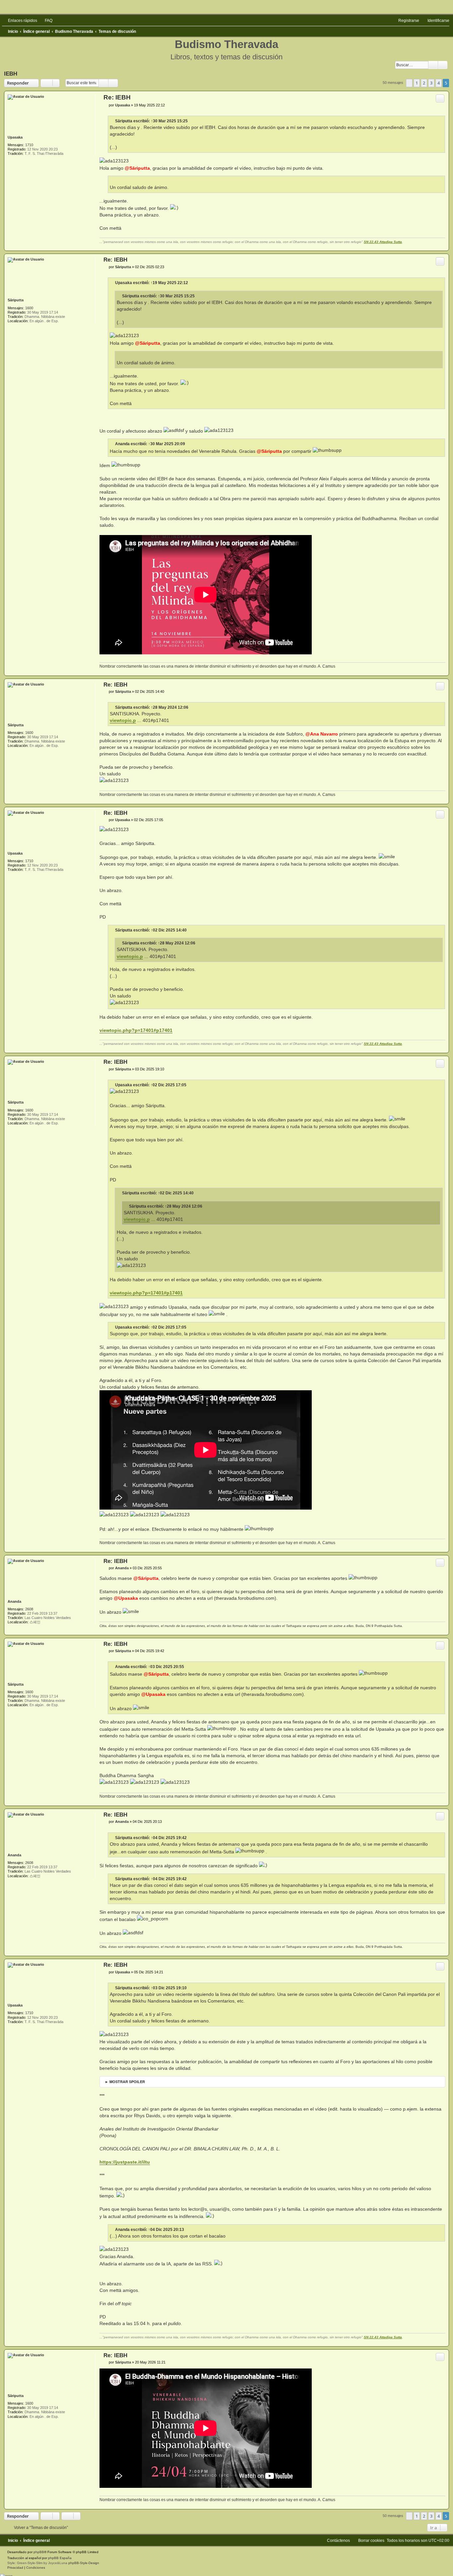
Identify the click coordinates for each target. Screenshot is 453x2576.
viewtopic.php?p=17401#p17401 (136, 1030)
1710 (29, 145)
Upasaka (15, 137)
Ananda (122, 444)
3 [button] (431, 83)
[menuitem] (46, 21)
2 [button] (424, 83)
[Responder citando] (440, 98)
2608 (29, 1609)
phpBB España (60, 2558)
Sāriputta (124, 121)
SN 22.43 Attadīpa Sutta (383, 242)
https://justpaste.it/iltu (125, 2162)
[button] (409, 83)
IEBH (11, 74)
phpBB (39, 2552)
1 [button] (417, 83)
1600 (29, 308)
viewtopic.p (123, 720)
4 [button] (439, 83)
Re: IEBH (117, 97)
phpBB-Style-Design (84, 2563)
